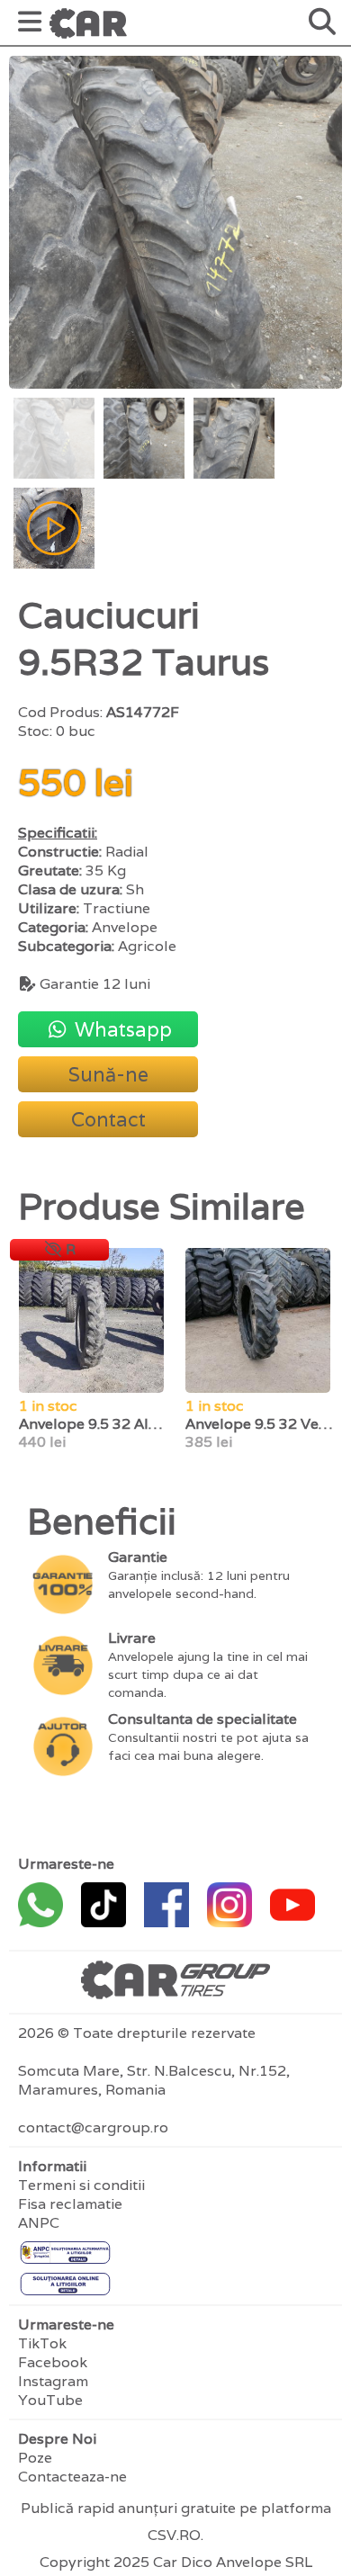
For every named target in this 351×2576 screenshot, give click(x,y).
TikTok (42, 2343)
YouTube (50, 2400)
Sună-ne (108, 1074)
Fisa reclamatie (70, 2204)
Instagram (53, 2381)
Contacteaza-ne (72, 2477)
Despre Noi (57, 2439)
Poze (35, 2458)
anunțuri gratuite (177, 2508)
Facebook (53, 2362)
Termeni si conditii (81, 2185)
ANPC (39, 2223)
